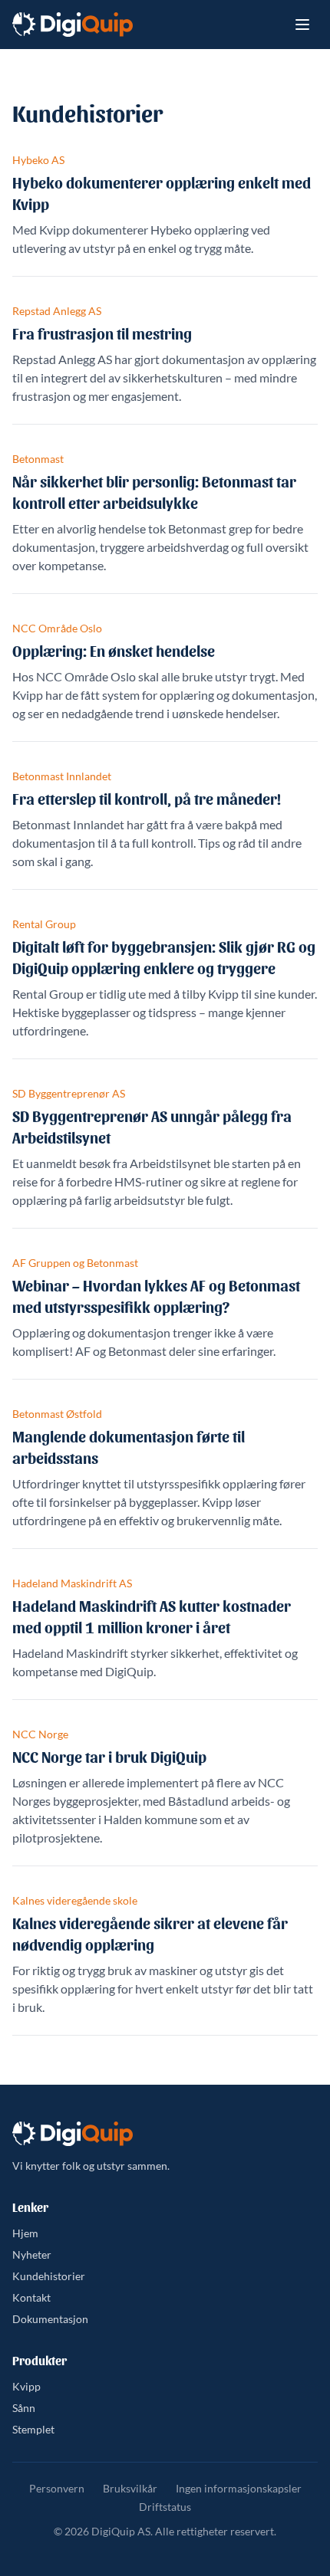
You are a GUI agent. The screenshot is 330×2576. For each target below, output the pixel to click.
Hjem (25, 2233)
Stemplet (33, 2429)
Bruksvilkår (130, 2488)
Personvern (57, 2488)
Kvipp (26, 2386)
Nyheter (32, 2254)
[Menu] (302, 25)
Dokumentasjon (50, 2319)
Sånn (24, 2408)
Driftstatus (165, 2507)
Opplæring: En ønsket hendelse (114, 651)
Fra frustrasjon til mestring (102, 333)
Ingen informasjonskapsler (239, 2488)
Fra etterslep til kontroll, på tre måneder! (147, 799)
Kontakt (31, 2297)
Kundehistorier (49, 2276)
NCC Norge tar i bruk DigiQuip (109, 1757)
